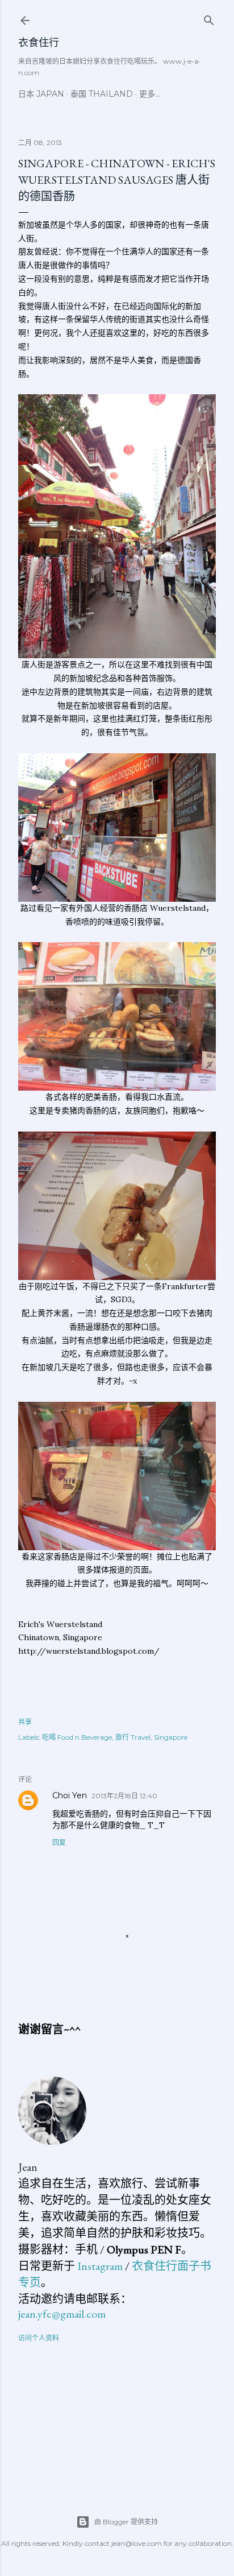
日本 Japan (41, 94)
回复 (59, 1842)
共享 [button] (25, 1722)
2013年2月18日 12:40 (124, 1796)
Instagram (100, 2266)
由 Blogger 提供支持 (126, 2522)
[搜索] (209, 18)
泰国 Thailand (102, 94)
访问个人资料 (39, 2338)
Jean (28, 2167)
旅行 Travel (133, 1737)
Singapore (171, 1737)
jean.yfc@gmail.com (62, 2314)
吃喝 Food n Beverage (77, 1737)
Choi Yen (70, 1795)
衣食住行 (39, 42)
